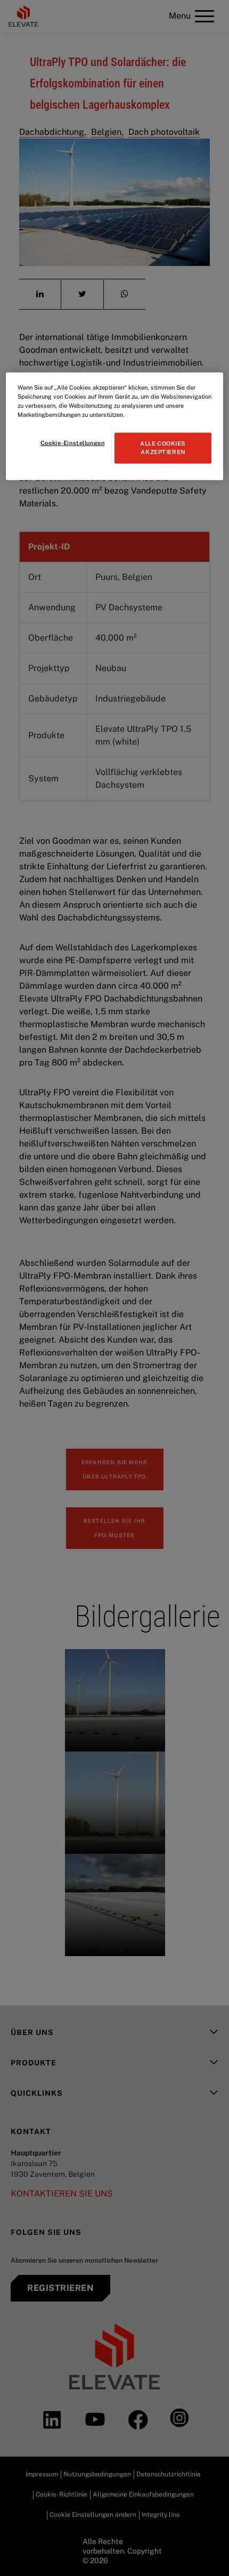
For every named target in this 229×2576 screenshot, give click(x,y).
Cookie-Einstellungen (72, 443)
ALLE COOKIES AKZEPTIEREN (163, 448)
